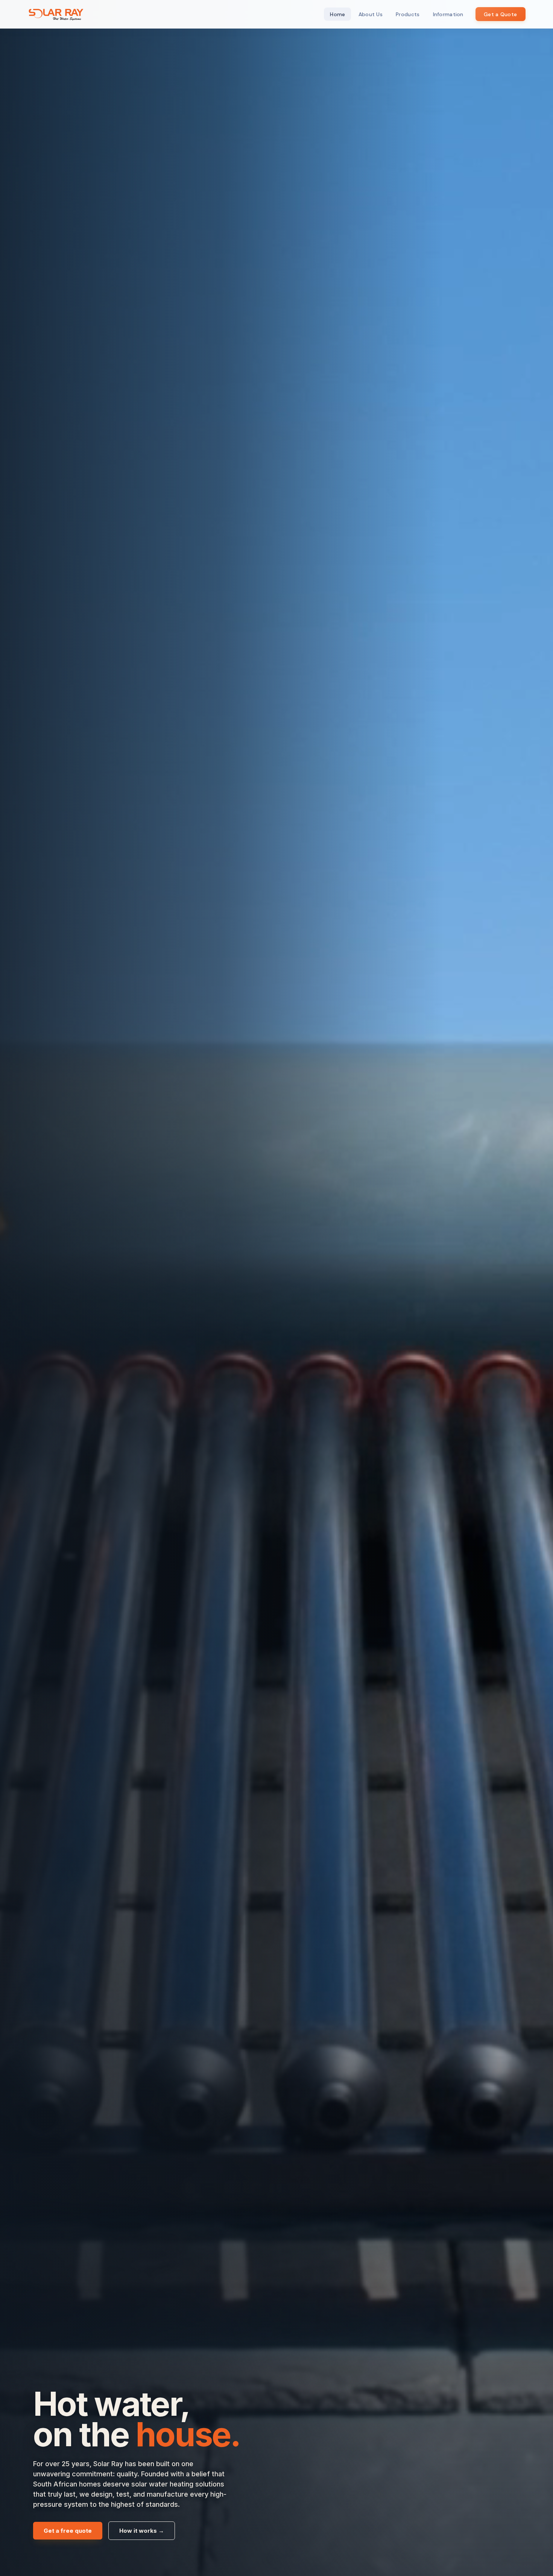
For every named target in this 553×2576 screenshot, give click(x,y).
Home (337, 14)
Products (408, 14)
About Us (371, 14)
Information (448, 14)
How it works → (142, 2531)
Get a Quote (500, 14)
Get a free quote (68, 2531)
